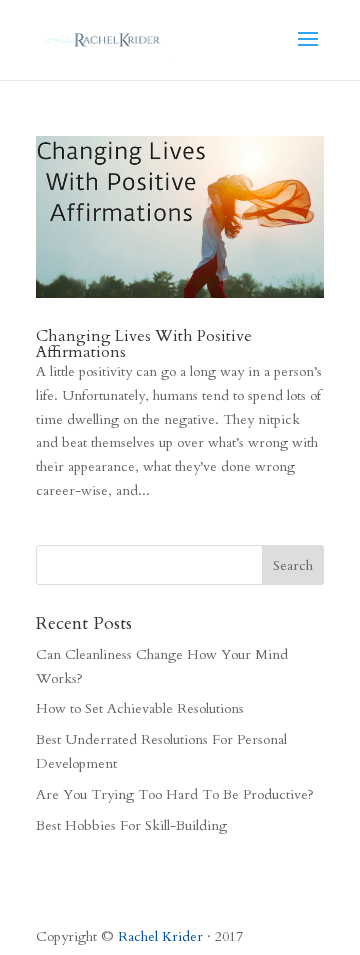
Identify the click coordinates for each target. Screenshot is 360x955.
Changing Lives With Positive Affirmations (144, 344)
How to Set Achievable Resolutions (140, 708)
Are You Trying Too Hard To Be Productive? (175, 794)
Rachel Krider (160, 936)
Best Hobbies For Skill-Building (131, 825)
